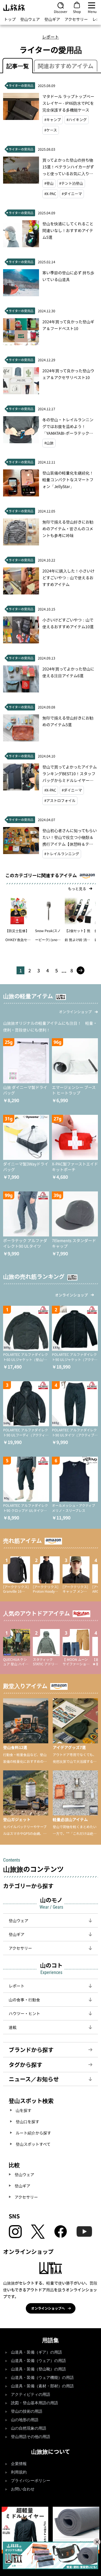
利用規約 (19, 2472)
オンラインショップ (75, 1012)
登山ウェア (30, 19)
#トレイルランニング (62, 854)
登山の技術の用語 (27, 2411)
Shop (77, 11)
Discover (61, 11)
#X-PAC (50, 194)
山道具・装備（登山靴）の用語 (38, 2369)
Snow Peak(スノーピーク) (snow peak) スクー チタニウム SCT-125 (48, 936)
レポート (50, 37)
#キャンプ (53, 120)
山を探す (24, 2110)
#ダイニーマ (72, 194)
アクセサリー (76, 19)
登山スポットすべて (33, 2144)
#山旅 (49, 443)
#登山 (49, 183)
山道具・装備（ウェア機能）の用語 (42, 2378)
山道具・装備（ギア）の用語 (36, 2352)
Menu (92, 11)
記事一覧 (18, 66)
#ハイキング (77, 120)
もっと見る (77, 889)
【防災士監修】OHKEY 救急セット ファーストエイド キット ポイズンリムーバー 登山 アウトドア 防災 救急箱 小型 (18, 936)
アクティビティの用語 (31, 2395)
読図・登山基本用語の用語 (35, 2403)
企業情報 (19, 2464)
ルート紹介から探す (33, 2133)
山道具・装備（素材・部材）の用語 (42, 2386)
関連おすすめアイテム (66, 66)
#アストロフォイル (60, 800)
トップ (10, 19)
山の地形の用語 (25, 2420)
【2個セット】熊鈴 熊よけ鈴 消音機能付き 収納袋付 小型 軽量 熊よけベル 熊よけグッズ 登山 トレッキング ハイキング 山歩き (78, 936)
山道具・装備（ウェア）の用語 (38, 2361)
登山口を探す (27, 2122)
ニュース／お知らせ (34, 2079)
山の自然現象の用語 (29, 2428)
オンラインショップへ (48, 2308)
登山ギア (52, 19)
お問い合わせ (23, 2489)
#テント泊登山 (71, 183)
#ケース (51, 130)
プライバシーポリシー (31, 2481)
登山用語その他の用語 (31, 2437)
